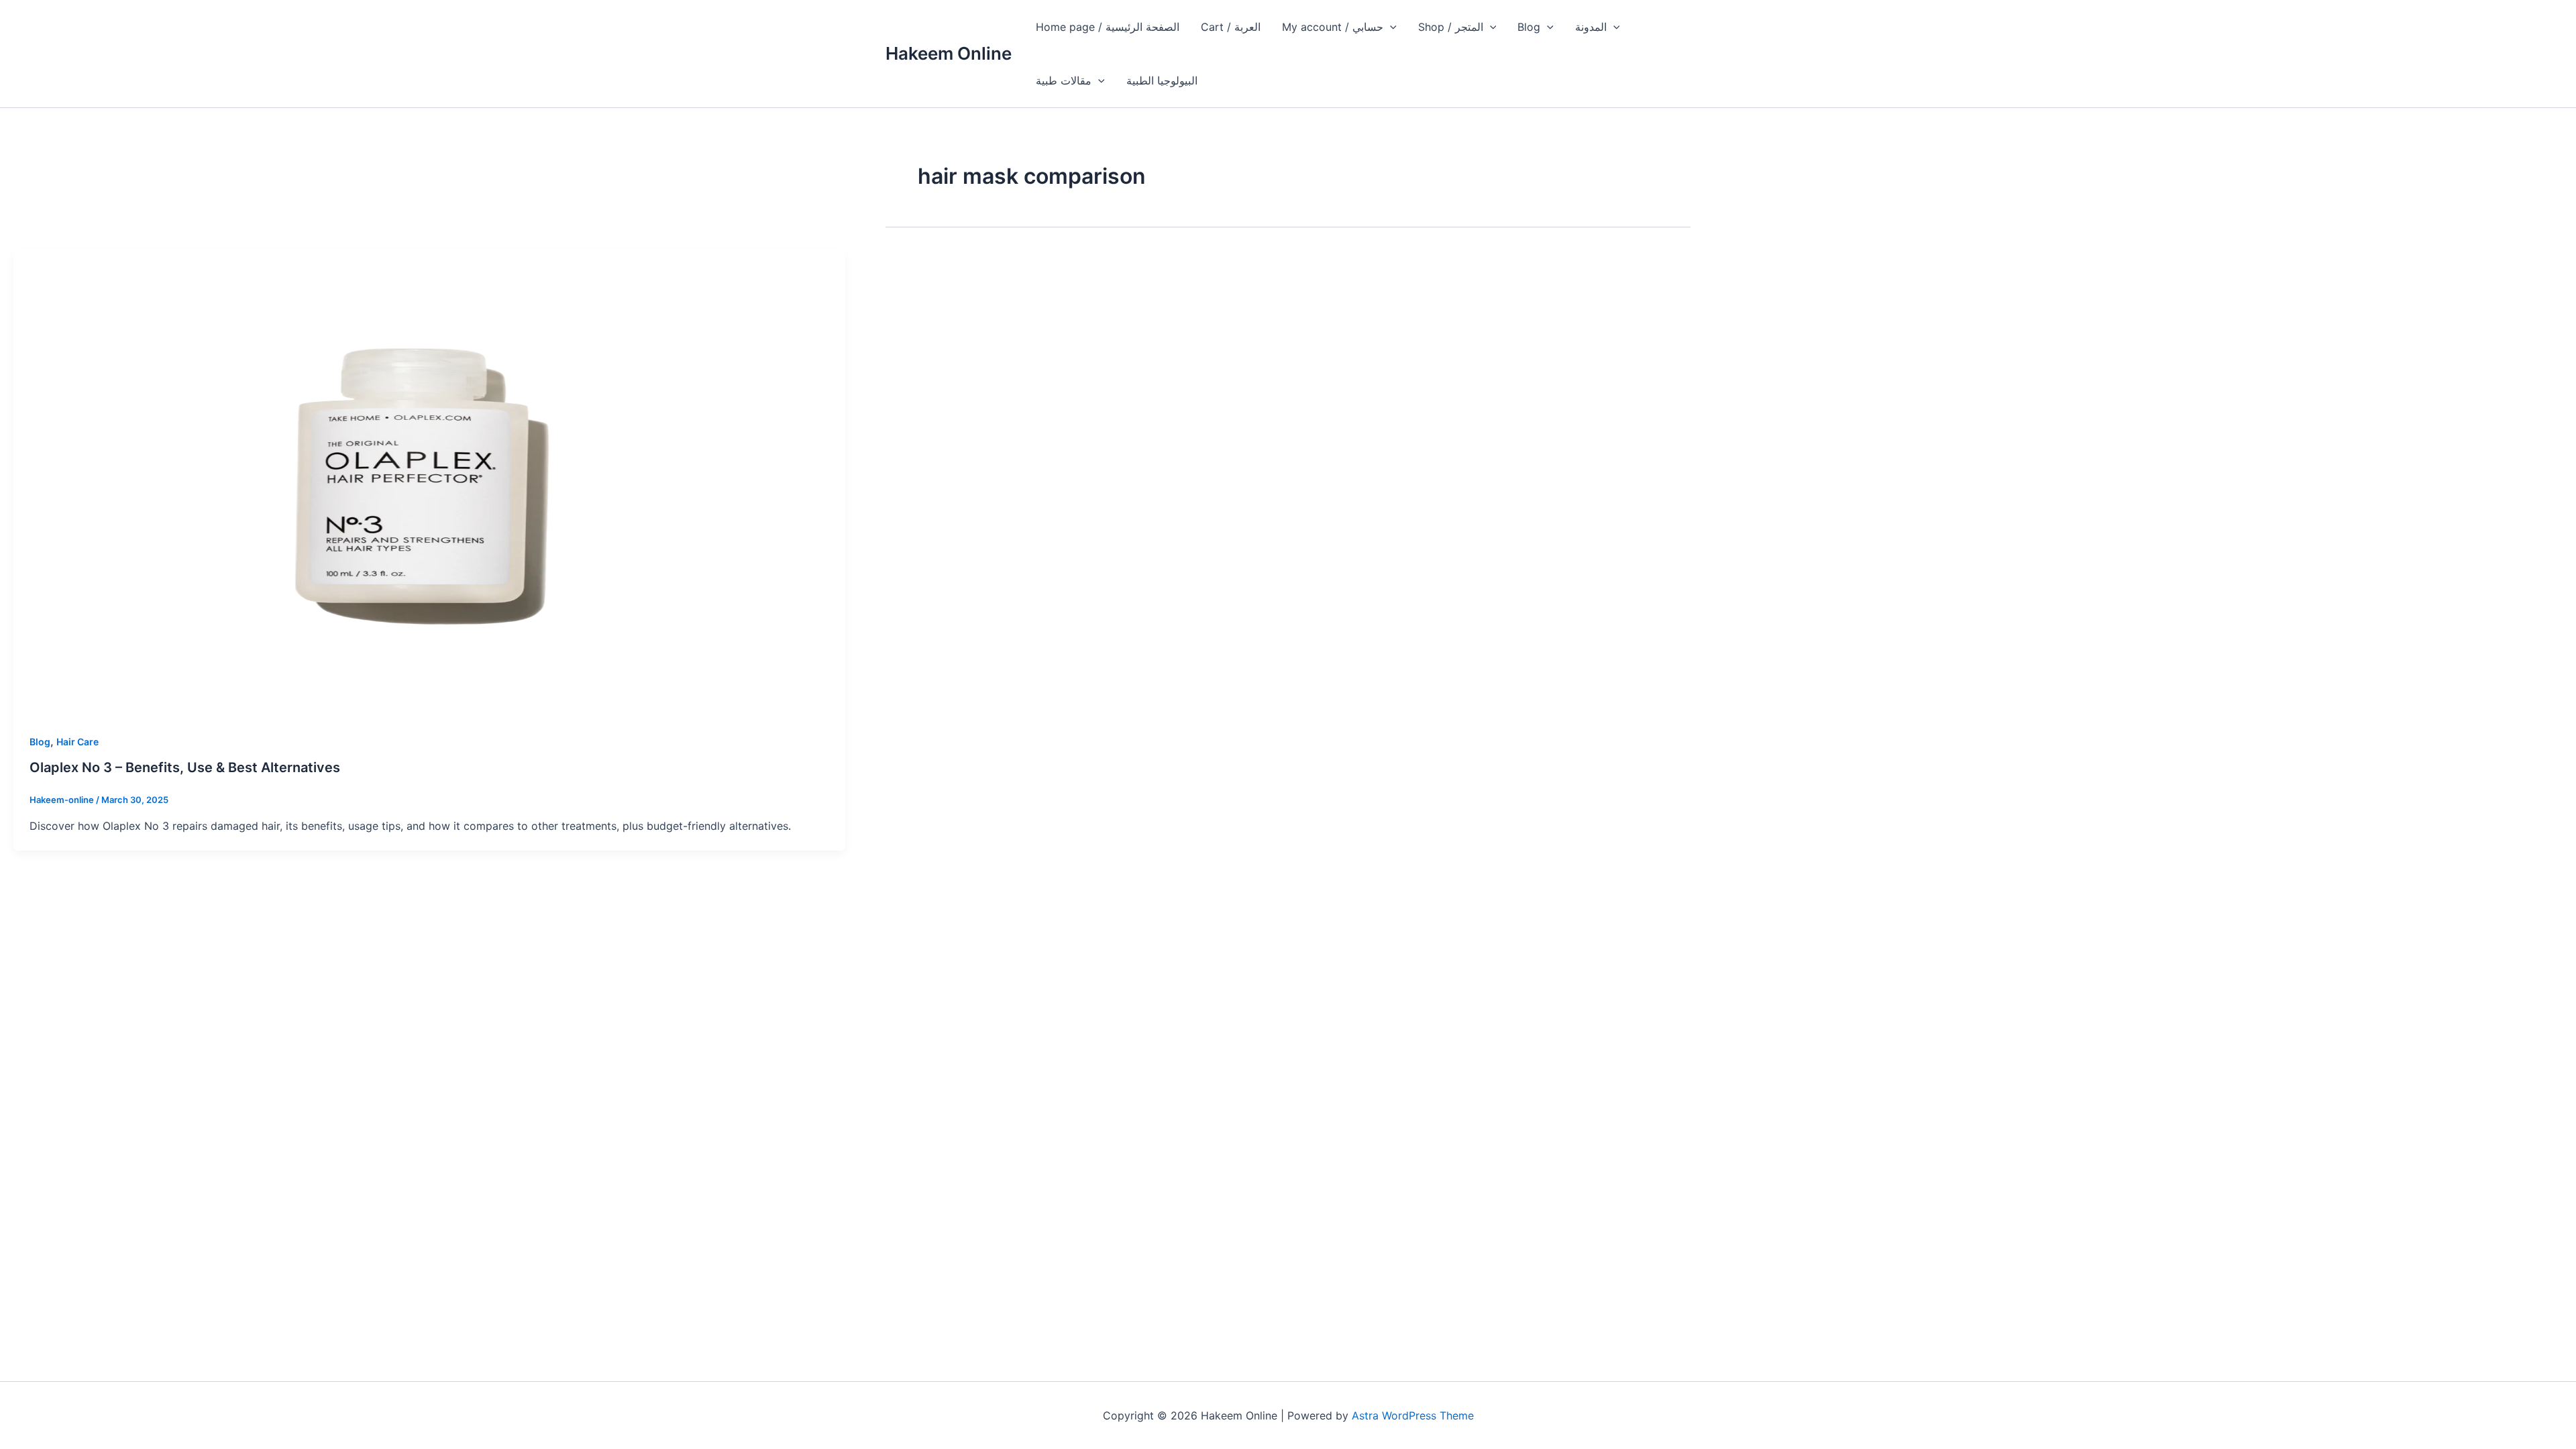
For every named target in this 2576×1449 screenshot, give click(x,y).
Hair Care (77, 742)
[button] (1390, 27)
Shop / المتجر (1451, 27)
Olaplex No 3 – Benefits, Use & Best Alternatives (185, 767)
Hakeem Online (949, 53)
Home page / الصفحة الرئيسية (1108, 27)
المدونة (1591, 27)
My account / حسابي (1333, 27)
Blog (1529, 27)
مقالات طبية (1064, 80)
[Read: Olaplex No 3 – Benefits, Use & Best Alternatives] (429, 482)
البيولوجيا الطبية (1162, 80)
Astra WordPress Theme (1413, 1415)
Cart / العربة (1231, 27)
